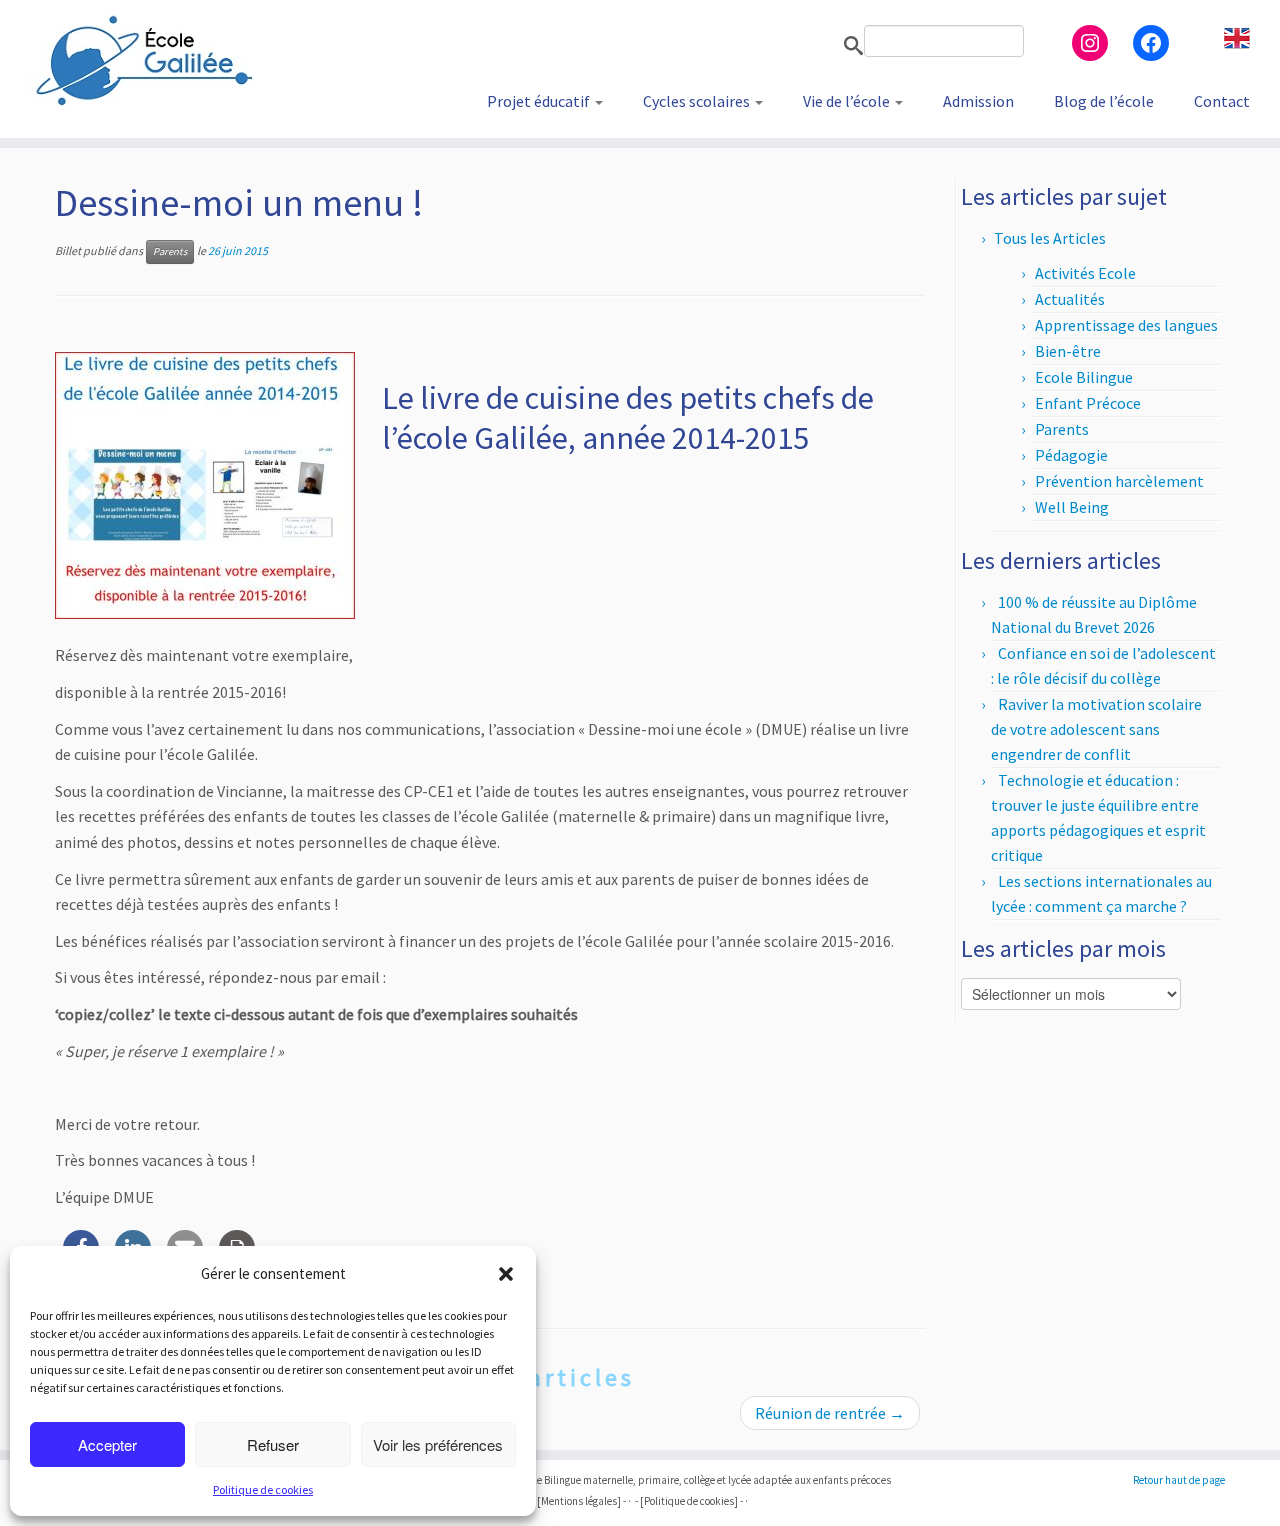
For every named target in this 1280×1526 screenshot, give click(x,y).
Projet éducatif (540, 101)
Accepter (107, 1444)
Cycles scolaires (698, 101)
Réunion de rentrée (830, 1413)
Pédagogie (1071, 455)
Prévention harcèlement (1119, 481)
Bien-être (1068, 351)
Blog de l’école (1104, 101)
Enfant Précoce (1088, 403)
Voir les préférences (438, 1444)
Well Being (1072, 507)
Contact (1222, 101)
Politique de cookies (263, 1489)
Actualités (1070, 299)
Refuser (273, 1444)
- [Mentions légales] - (579, 1501)
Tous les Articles (1050, 238)
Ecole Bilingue (1084, 377)
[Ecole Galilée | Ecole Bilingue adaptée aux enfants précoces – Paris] (147, 60)
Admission (978, 101)
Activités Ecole (1085, 273)
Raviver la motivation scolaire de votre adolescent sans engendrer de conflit (1096, 729)
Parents (170, 251)
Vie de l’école (848, 101)
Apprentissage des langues (1126, 325)
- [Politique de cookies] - (689, 1501)
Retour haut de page (1179, 1480)
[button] (506, 1274)
